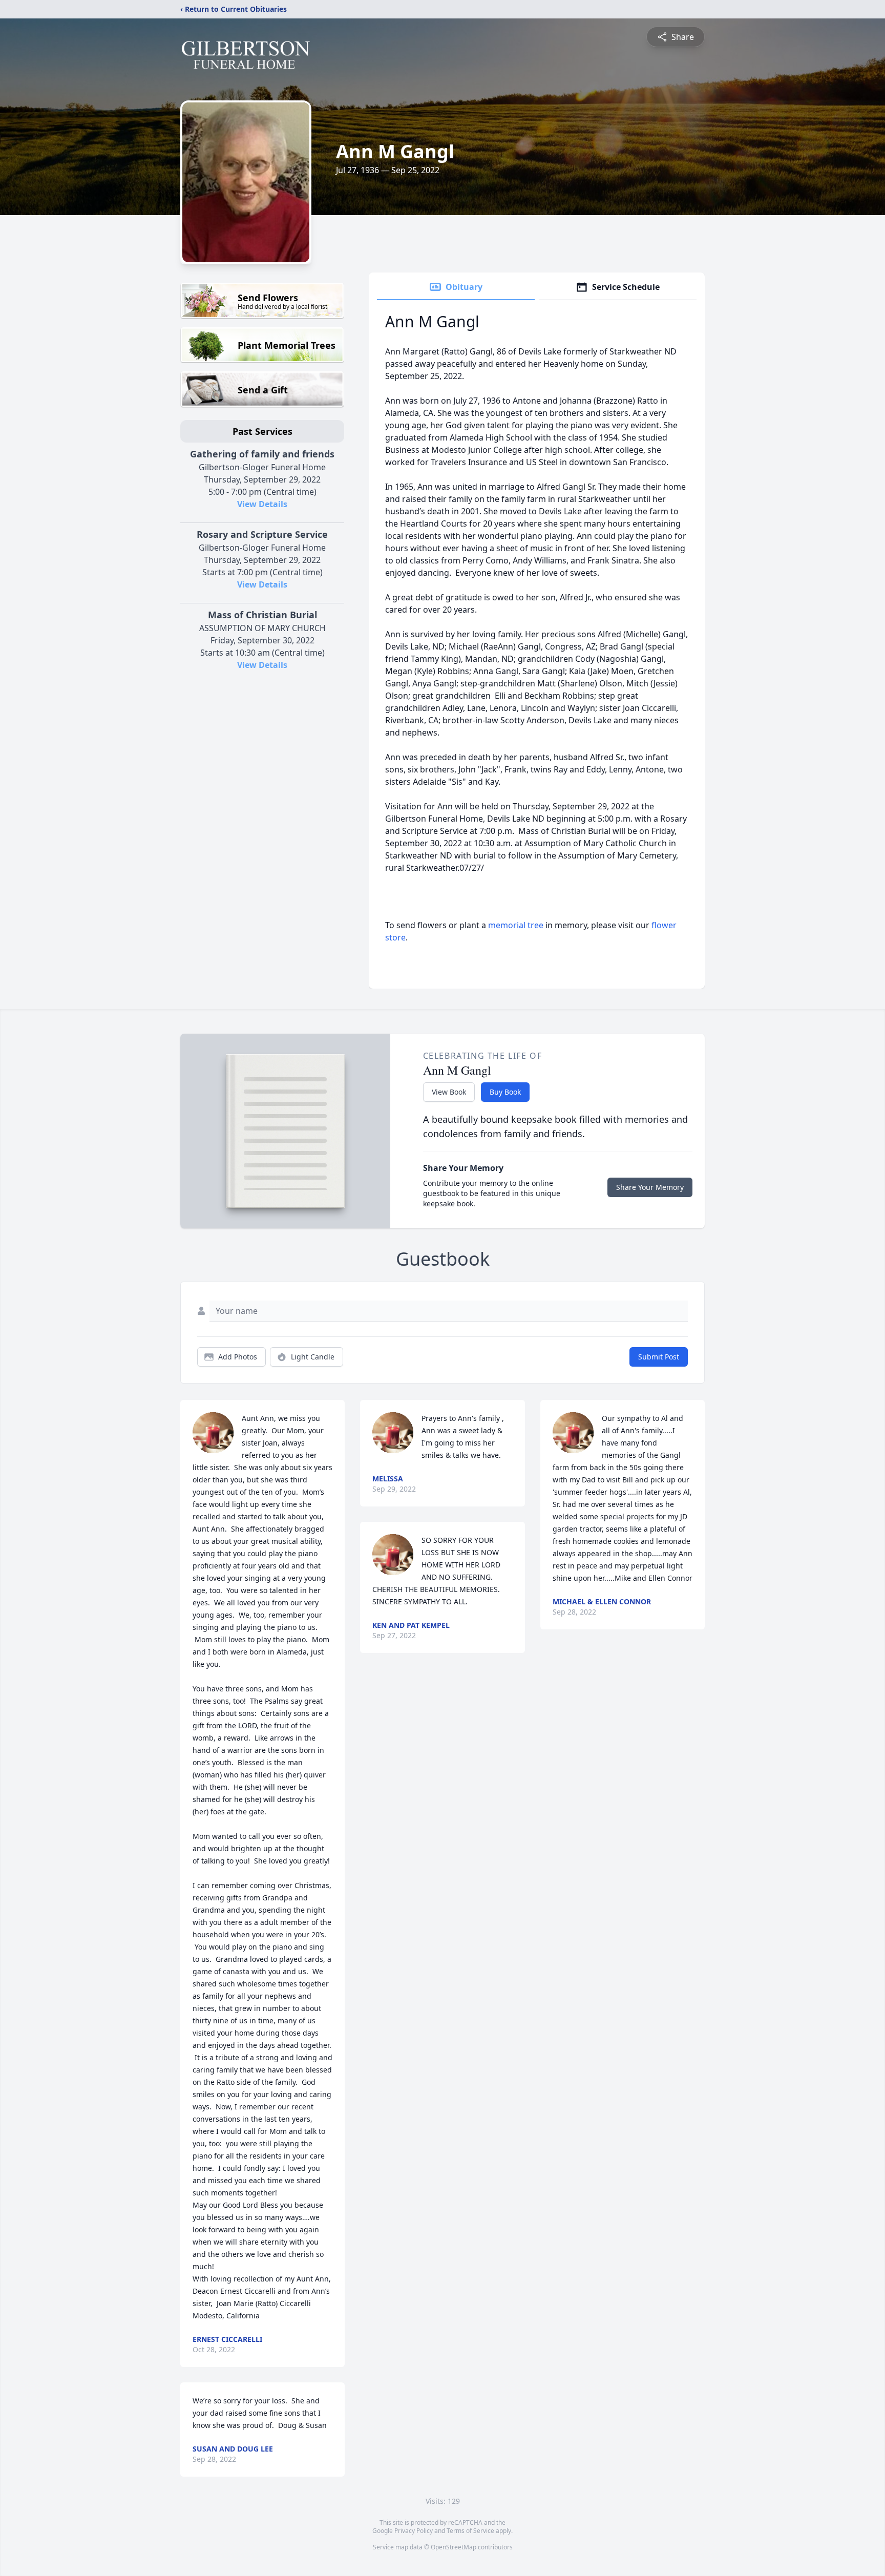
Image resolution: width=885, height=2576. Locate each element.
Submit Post (659, 1357)
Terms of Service (470, 2531)
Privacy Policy (414, 2531)
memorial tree (516, 925)
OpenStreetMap (454, 2547)
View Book (449, 1092)
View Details (262, 504)
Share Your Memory (650, 1187)
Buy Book (505, 1092)
